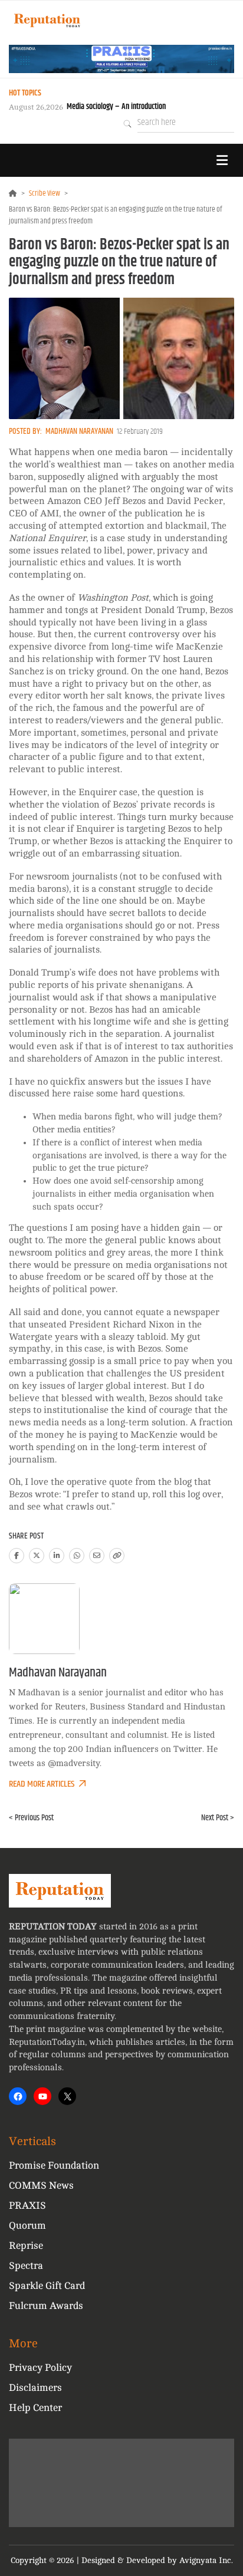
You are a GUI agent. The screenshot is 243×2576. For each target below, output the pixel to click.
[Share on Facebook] (17, 1556)
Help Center (35, 2408)
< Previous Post (31, 1818)
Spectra (26, 2266)
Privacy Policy (40, 2368)
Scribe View (45, 193)
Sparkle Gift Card (47, 2286)
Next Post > (218, 1818)
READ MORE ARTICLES (42, 1784)
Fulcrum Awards (46, 2306)
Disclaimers (35, 2388)
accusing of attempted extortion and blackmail (108, 526)
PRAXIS (27, 2206)
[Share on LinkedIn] (57, 1556)
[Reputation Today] (47, 20)
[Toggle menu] (222, 160)
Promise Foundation (54, 2165)
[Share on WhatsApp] (77, 1556)
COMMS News (41, 2185)
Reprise (26, 2246)
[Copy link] (117, 1556)
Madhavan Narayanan (79, 431)
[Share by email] (97, 1556)
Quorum (27, 2226)
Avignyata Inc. (206, 2560)
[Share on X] (37, 1556)
